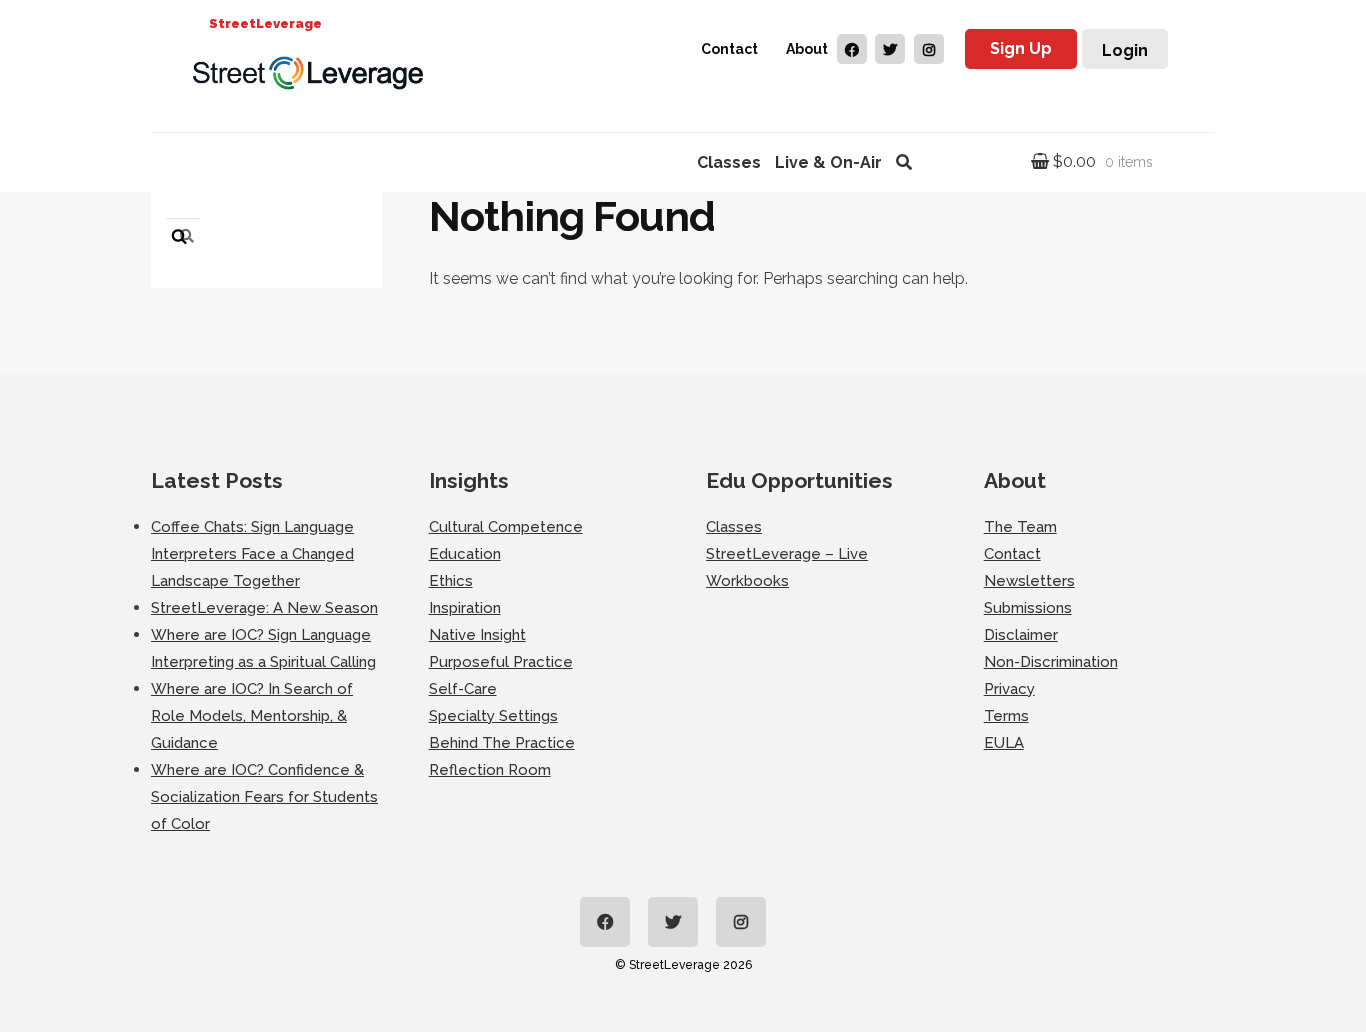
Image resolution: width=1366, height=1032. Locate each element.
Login (1125, 50)
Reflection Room (490, 770)
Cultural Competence (506, 527)
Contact (729, 49)
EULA (1004, 743)
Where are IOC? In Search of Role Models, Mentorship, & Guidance (252, 716)
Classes (729, 162)
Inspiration (465, 608)
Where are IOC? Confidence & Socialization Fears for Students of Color (264, 797)
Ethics (451, 581)
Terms (1006, 716)
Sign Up (1021, 48)
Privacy (1009, 689)
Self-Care (463, 689)
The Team (1020, 527)
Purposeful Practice (501, 662)
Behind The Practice (502, 743)
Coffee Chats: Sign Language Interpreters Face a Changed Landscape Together (252, 554)
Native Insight (477, 635)
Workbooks (747, 581)
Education (465, 554)
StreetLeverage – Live (787, 554)
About (807, 49)
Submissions (1028, 608)
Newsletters (1029, 581)
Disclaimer (1021, 635)
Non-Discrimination (1051, 662)
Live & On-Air (828, 162)
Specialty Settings (493, 716)
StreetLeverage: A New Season (264, 608)
